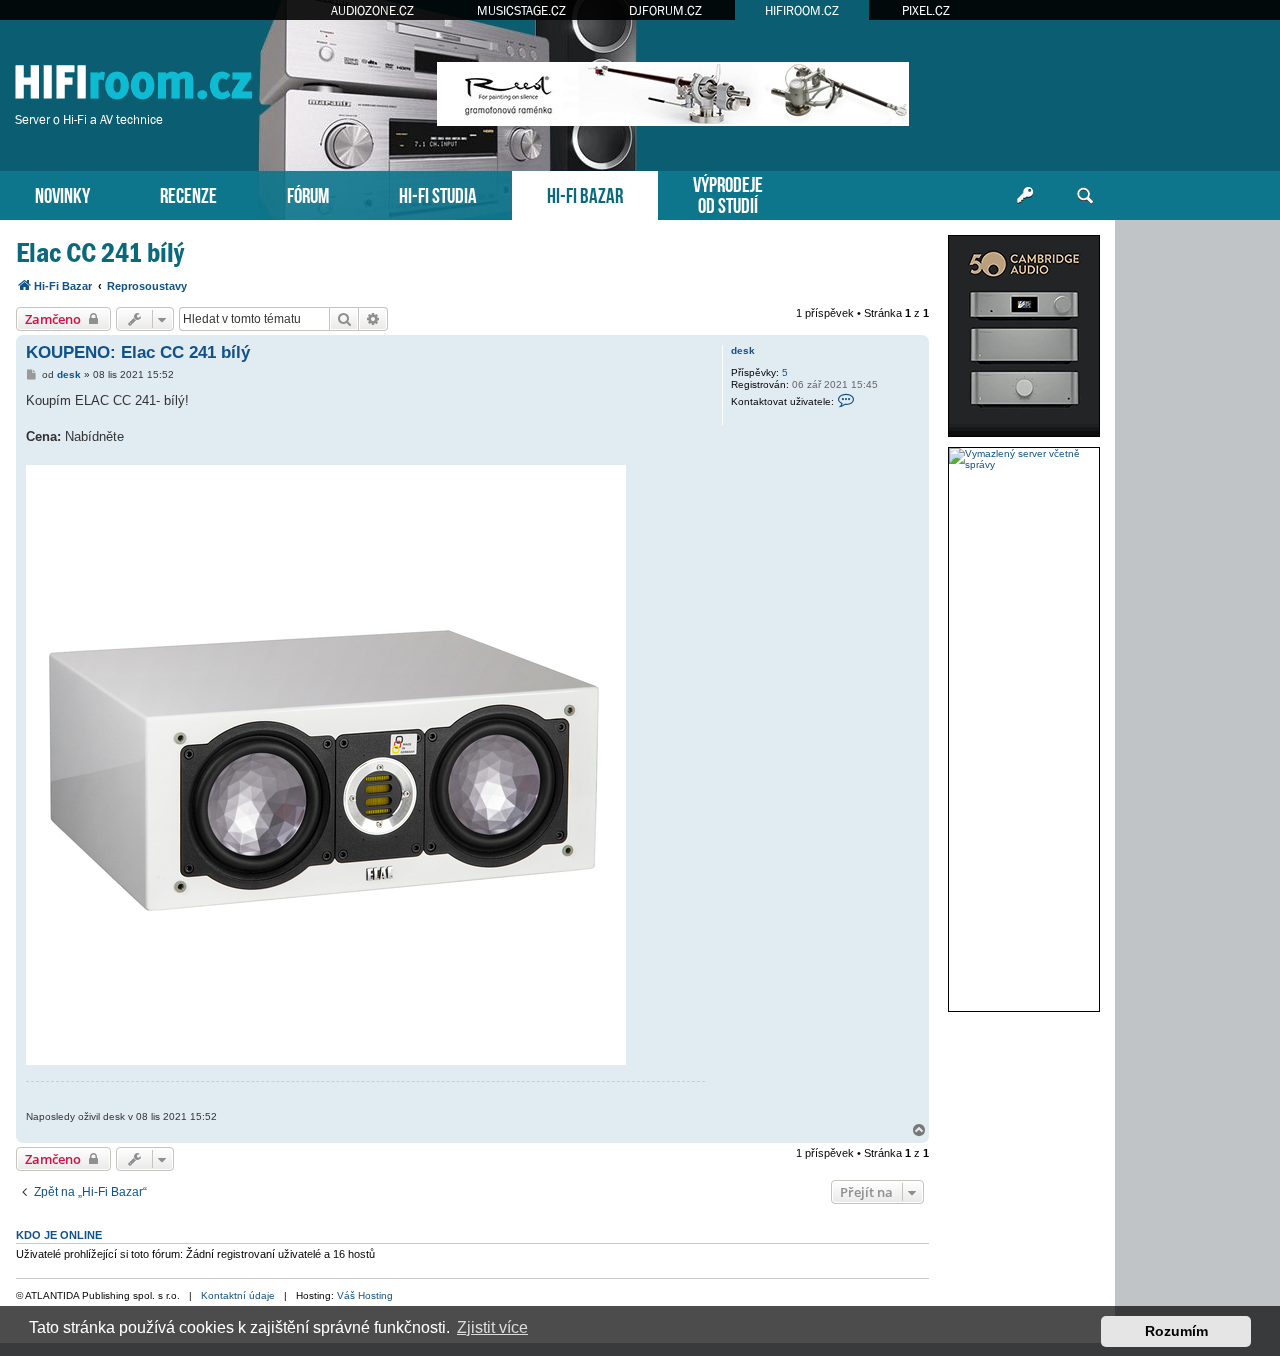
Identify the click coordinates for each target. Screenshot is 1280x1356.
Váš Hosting (365, 1295)
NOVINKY (62, 193)
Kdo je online (59, 1235)
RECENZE (188, 193)
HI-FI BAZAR (585, 193)
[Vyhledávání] (1085, 196)
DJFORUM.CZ (665, 10)
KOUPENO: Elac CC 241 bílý (138, 352)
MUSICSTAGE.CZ (521, 10)
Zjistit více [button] (492, 1327)
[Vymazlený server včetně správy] (1024, 459)
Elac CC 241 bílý (100, 252)
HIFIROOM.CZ (802, 10)
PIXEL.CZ (926, 10)
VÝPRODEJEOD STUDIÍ (728, 193)
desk (743, 350)
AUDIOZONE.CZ (372, 10)
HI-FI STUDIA (438, 193)
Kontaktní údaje (238, 1295)
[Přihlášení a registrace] (1025, 196)
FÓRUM (308, 193)
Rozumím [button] (1176, 1331)
